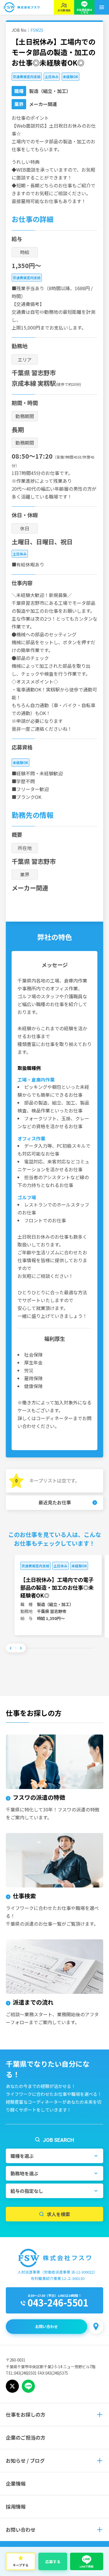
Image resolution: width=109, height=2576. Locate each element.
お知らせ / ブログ (25, 2460)
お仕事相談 (64, 10)
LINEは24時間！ (70, 2295)
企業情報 (16, 2483)
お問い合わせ (47, 2326)
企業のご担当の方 (26, 2437)
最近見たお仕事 (55, 1502)
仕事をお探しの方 (26, 2414)
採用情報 (16, 2507)
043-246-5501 (58, 2302)
